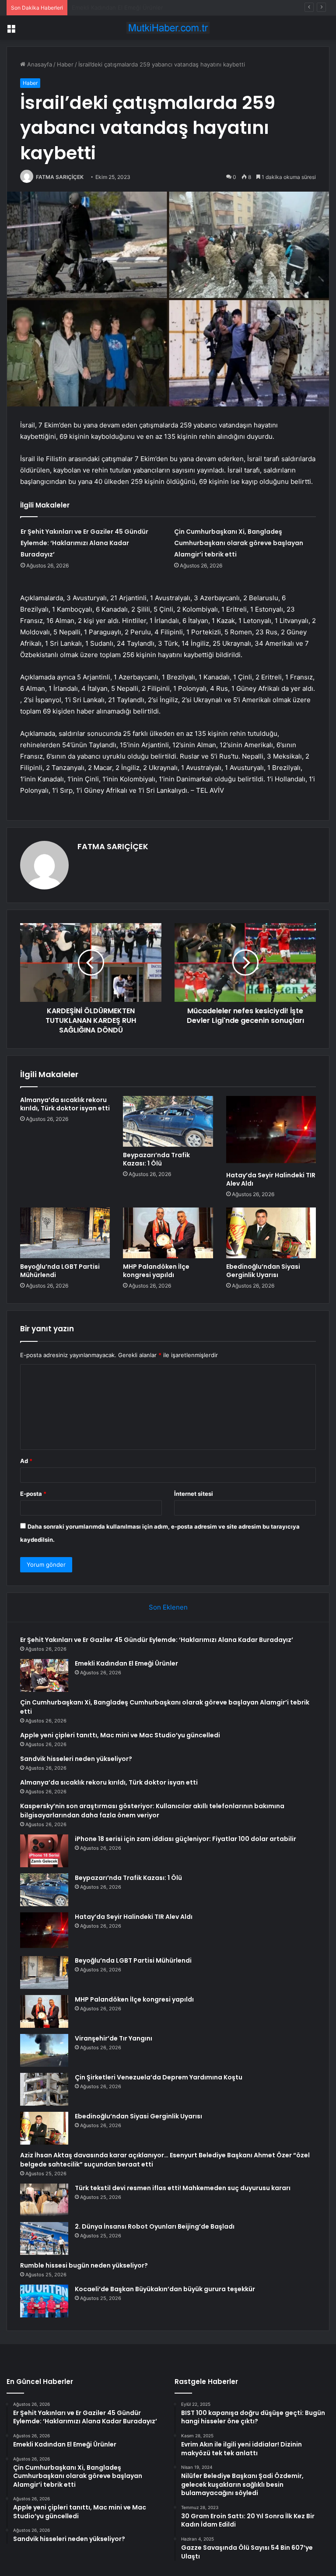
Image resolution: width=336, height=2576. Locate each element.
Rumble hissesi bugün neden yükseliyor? (84, 2265)
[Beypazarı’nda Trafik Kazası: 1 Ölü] (168, 1121)
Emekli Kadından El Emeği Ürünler (126, 1663)
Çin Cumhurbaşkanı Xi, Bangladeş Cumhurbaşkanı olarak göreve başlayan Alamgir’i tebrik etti (197, 7)
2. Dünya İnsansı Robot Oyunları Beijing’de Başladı (155, 2226)
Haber (65, 64)
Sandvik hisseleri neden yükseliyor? (76, 1759)
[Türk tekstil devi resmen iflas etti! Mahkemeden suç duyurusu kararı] (44, 2200)
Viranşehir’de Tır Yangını (114, 2038)
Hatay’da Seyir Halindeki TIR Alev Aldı (271, 1179)
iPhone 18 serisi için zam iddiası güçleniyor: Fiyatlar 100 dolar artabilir (185, 1839)
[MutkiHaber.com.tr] (168, 28)
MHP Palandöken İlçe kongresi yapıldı (156, 1271)
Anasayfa (39, 64)
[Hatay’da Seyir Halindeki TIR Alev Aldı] (271, 1131)
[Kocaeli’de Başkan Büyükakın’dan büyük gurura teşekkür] (44, 2301)
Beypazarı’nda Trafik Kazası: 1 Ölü (156, 1159)
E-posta (33, 1494)
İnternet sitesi (194, 1494)
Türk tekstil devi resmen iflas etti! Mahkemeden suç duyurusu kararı (183, 2188)
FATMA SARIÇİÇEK (60, 177)
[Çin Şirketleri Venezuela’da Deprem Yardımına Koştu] (44, 2089)
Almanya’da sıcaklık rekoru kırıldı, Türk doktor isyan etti (65, 1104)
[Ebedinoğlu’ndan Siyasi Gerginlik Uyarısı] (271, 1233)
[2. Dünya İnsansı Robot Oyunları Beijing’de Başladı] (44, 2238)
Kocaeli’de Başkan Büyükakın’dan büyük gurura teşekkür (165, 2289)
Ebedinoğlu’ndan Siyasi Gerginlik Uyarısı (263, 1271)
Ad (26, 1461)
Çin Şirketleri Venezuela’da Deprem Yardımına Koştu (159, 2077)
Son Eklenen (168, 1607)
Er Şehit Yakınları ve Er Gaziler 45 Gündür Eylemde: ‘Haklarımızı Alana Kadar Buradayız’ (84, 543)
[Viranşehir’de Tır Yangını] (44, 2050)
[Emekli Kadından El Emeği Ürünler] (44, 1675)
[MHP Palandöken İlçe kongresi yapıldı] (168, 1233)
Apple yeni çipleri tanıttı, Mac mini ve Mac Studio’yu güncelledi (120, 1735)
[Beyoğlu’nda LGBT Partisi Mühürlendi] (65, 1233)
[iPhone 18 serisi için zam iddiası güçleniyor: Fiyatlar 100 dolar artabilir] (44, 1851)
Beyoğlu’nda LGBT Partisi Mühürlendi (60, 1271)
